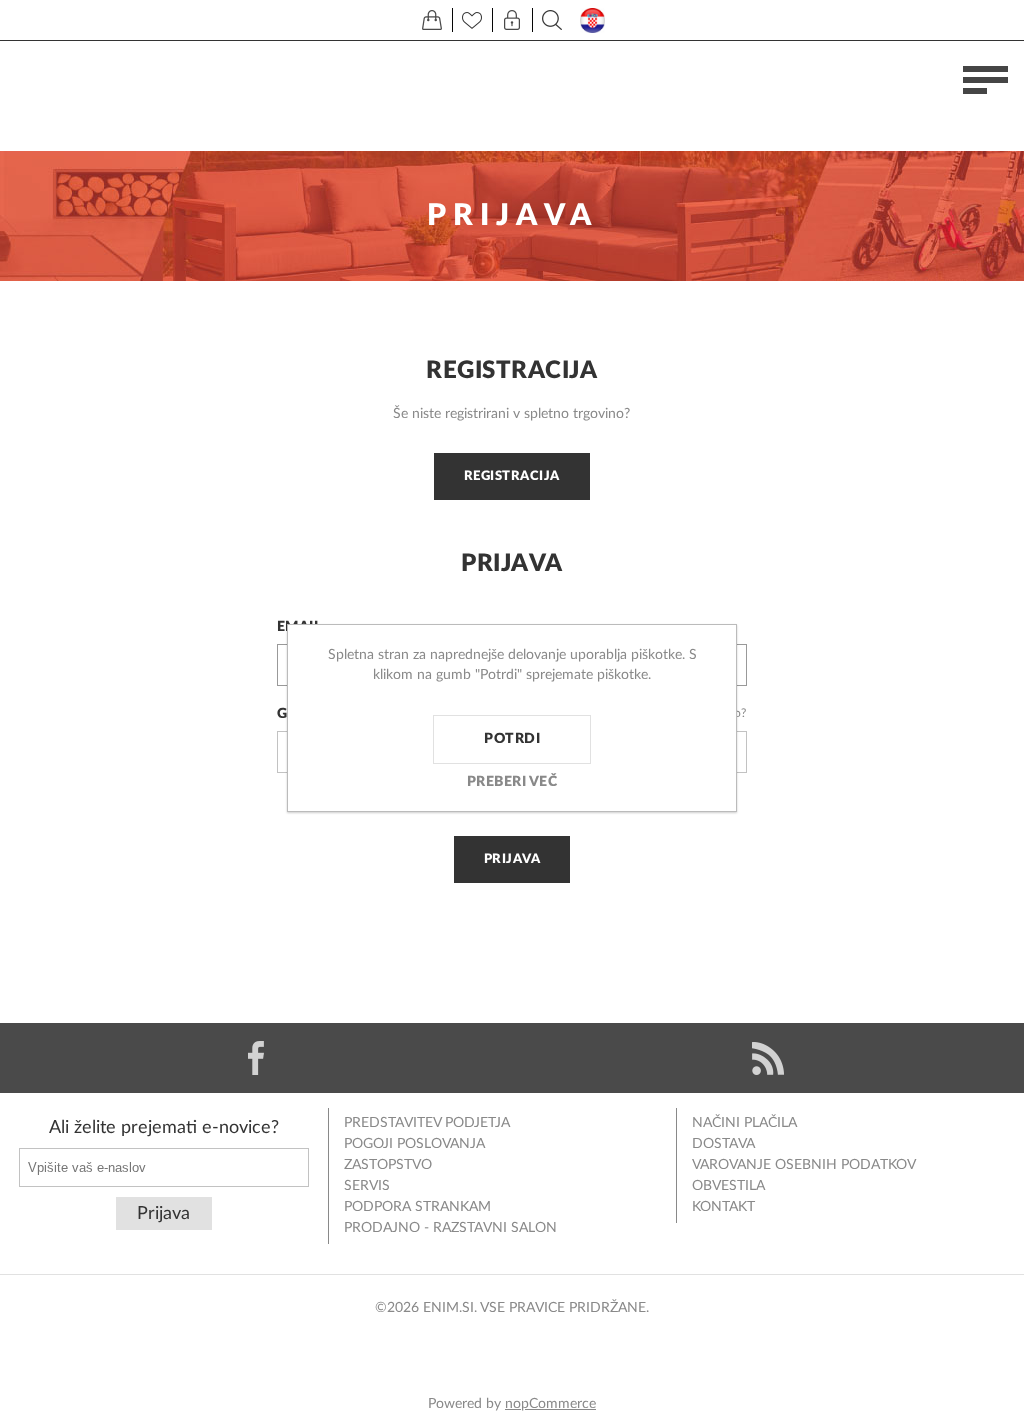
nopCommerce (550, 1404)
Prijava (512, 859)
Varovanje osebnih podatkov (804, 1165)
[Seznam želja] (472, 20)
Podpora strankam (417, 1207)
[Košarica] (432, 20)
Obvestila (728, 1186)
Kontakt (723, 1207)
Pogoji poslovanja (414, 1144)
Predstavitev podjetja (427, 1123)
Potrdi (512, 739)
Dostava (723, 1144)
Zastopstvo (388, 1165)
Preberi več (512, 782)
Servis (367, 1186)
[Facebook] (256, 1058)
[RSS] (768, 1058)
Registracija (512, 476)
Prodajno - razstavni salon (450, 1228)
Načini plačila (744, 1123)
